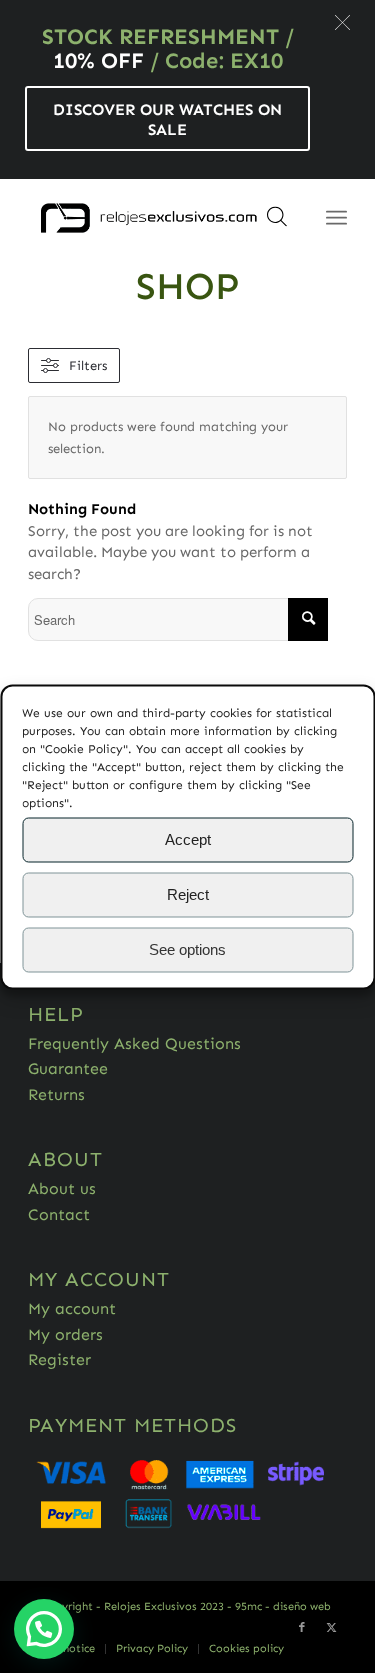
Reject (188, 894)
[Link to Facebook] (302, 1628)
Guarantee (68, 1068)
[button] (342, 22)
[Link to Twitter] (332, 1628)
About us (62, 1188)
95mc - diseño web (283, 1606)
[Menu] (336, 218)
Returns (56, 1094)
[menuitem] (151, 1649)
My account (72, 1308)
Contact (59, 1214)
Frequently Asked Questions (134, 1043)
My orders (65, 1334)
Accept (188, 839)
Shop (188, 286)
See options (187, 949)
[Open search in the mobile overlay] (277, 223)
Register (59, 1359)
